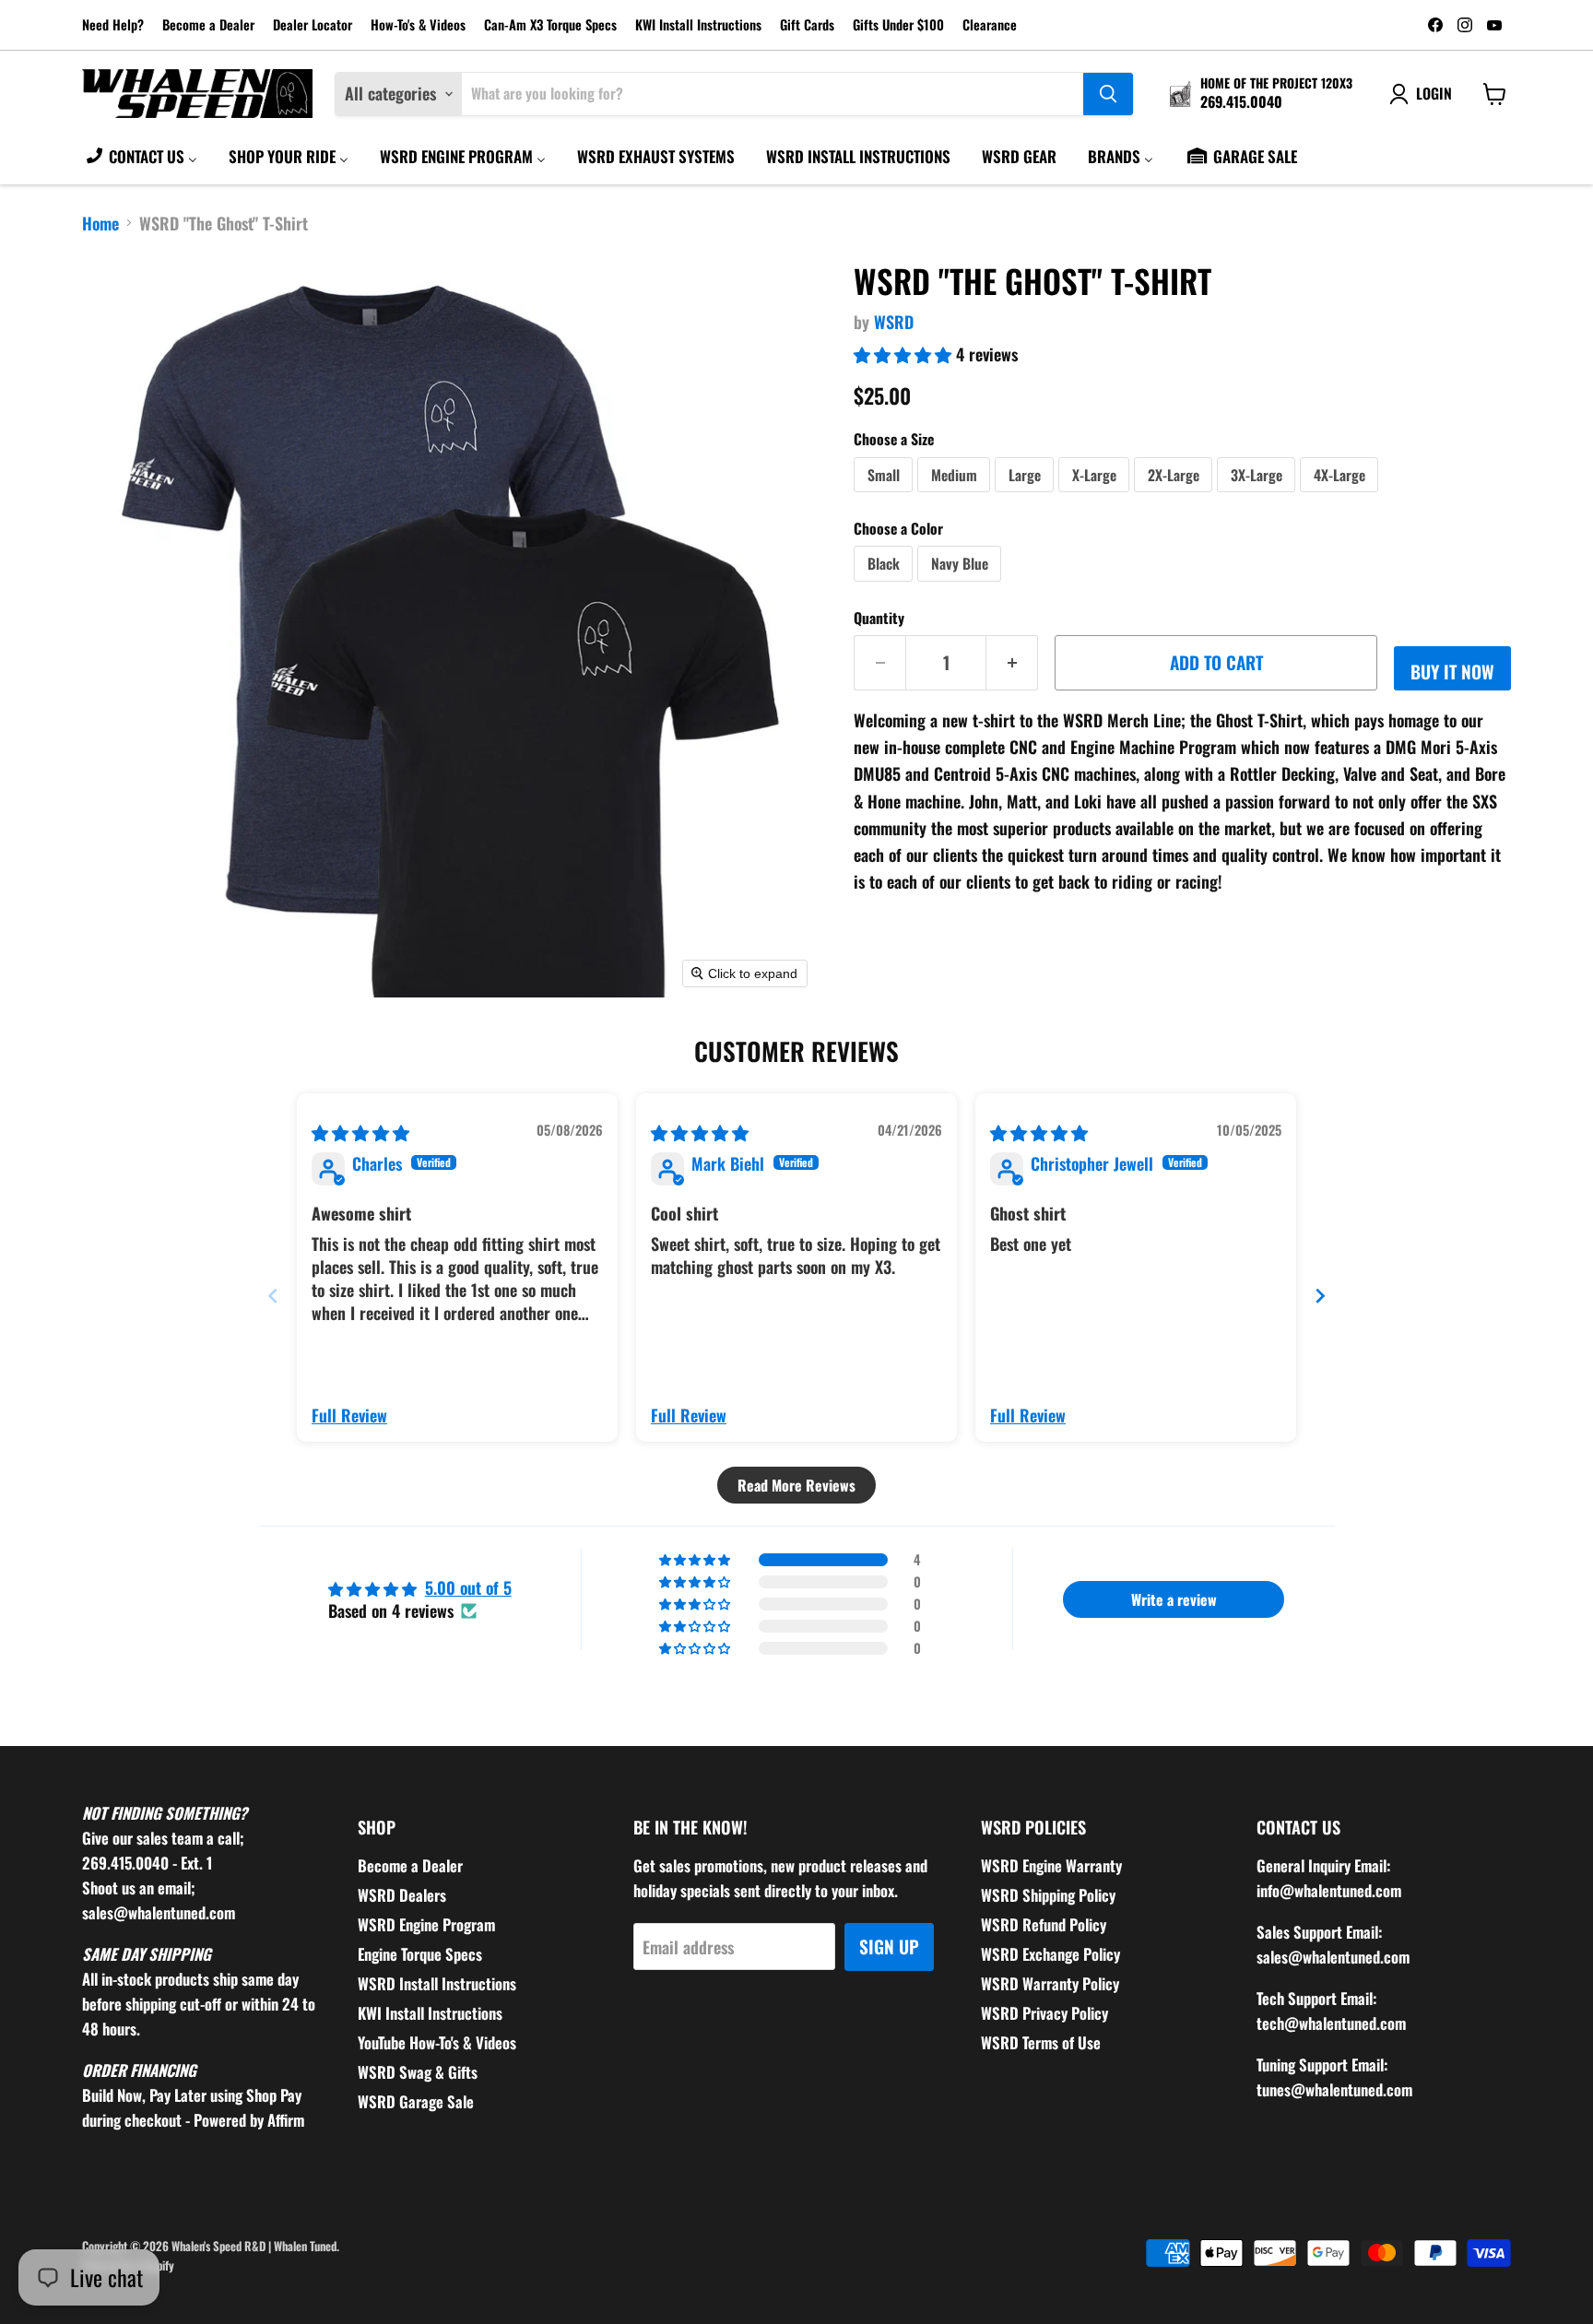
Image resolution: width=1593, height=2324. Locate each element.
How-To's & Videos (418, 25)
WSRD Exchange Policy (1050, 1954)
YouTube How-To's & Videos (437, 2042)
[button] (905, 354)
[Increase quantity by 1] (1012, 663)
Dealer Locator (313, 25)
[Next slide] (1320, 1296)
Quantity (879, 618)
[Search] (1108, 94)
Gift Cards (807, 25)
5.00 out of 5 (468, 1587)
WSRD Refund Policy (1044, 1924)
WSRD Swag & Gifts (418, 2072)
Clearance (990, 25)
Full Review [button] (349, 1416)
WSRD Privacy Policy (1044, 2013)
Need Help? (113, 25)
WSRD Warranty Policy (1050, 1983)
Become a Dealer (208, 25)
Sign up (889, 1946)
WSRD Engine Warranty (1051, 1865)
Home (100, 224)
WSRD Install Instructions (437, 1983)
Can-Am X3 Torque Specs (550, 25)
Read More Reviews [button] (796, 1485)
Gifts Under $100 (898, 25)
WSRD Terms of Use (1041, 2042)
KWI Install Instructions (698, 25)
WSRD (894, 322)
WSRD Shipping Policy (1048, 1895)
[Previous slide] (273, 1296)
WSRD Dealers (402, 1895)
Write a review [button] (1174, 1599)
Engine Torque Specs (420, 1954)
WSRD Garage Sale (416, 2101)
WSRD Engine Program (426, 1924)
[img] (360, 1132)
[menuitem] (141, 156)
